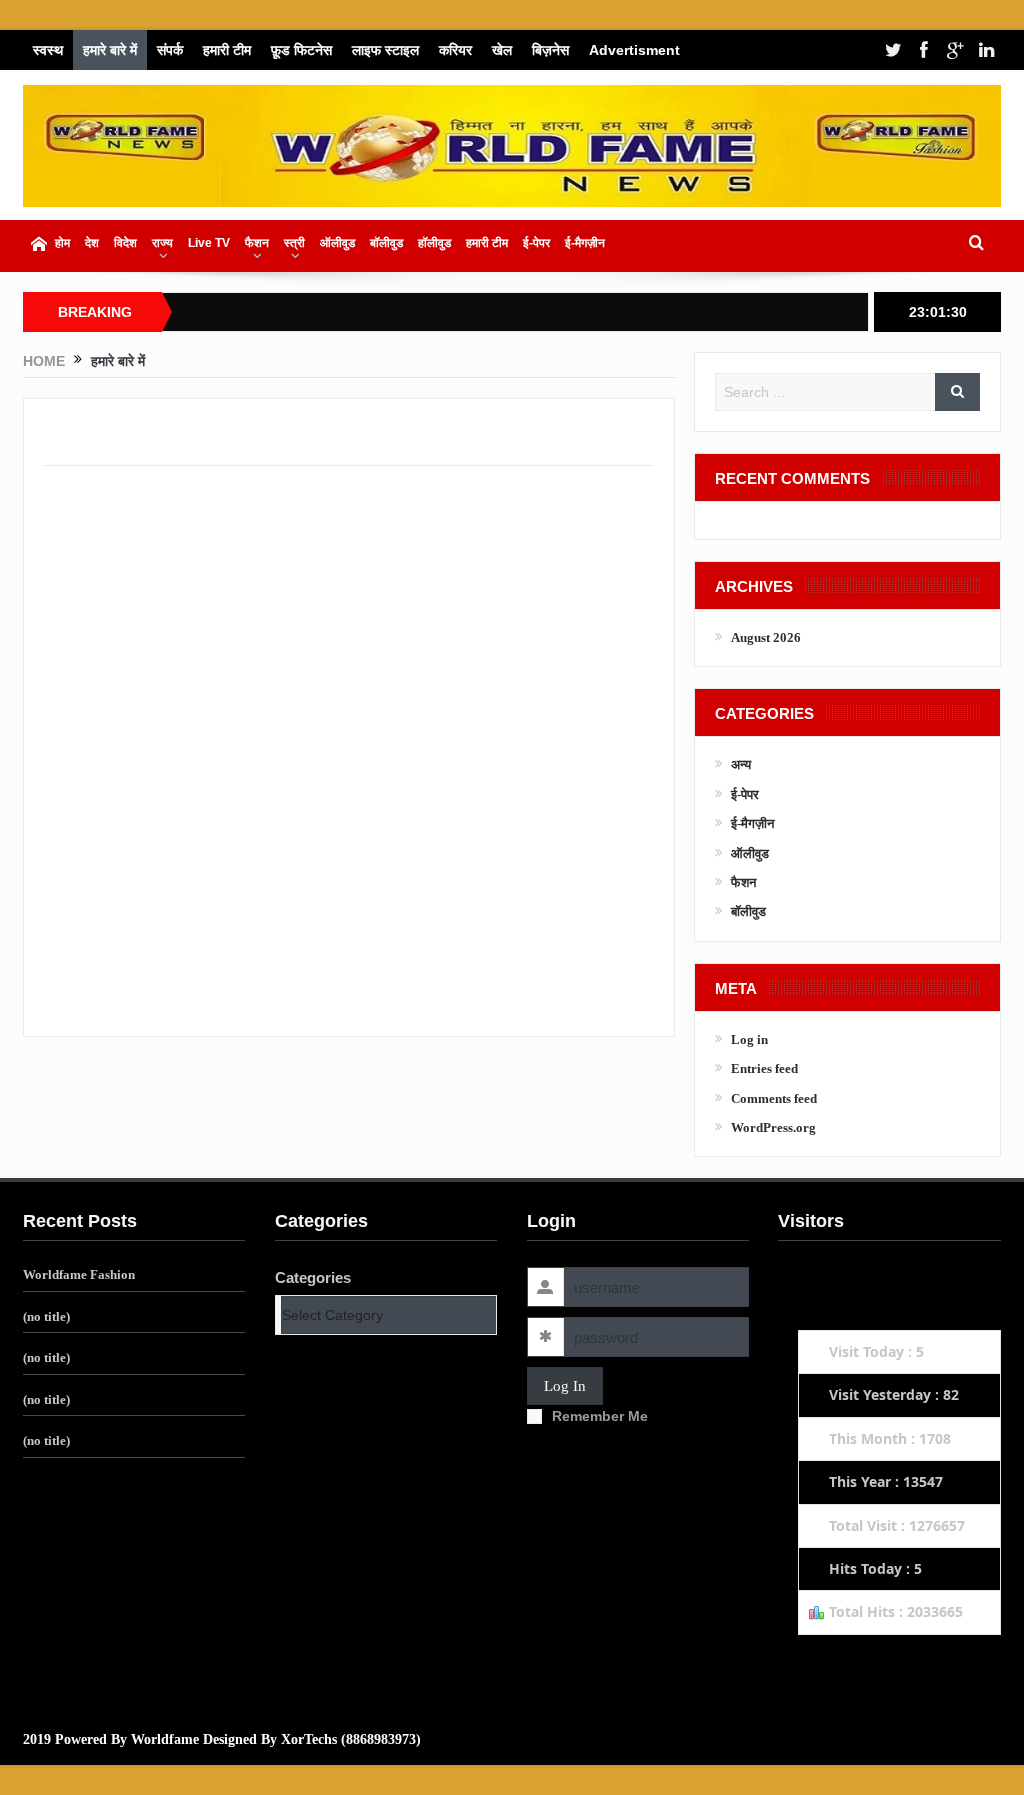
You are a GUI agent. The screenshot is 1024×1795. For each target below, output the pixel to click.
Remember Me (600, 1416)
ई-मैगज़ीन (585, 243)
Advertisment (634, 50)
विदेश (125, 243)
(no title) (46, 1316)
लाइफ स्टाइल (385, 50)
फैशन (257, 243)
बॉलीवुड (386, 243)
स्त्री (294, 243)
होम (62, 243)
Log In (565, 1386)
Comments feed (774, 1098)
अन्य (741, 764)
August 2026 (766, 637)
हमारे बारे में (110, 50)
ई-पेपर (536, 243)
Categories (313, 1277)
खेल (502, 50)
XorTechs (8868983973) (351, 1739)
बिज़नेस (550, 50)
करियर (455, 50)
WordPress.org (773, 1127)
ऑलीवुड (337, 243)
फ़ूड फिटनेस (301, 50)
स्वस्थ (48, 50)
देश (92, 243)
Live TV (209, 243)
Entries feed (764, 1068)
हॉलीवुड (434, 243)
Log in (749, 1039)
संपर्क (170, 50)
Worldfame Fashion (79, 1274)
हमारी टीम (227, 50)
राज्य (162, 243)
